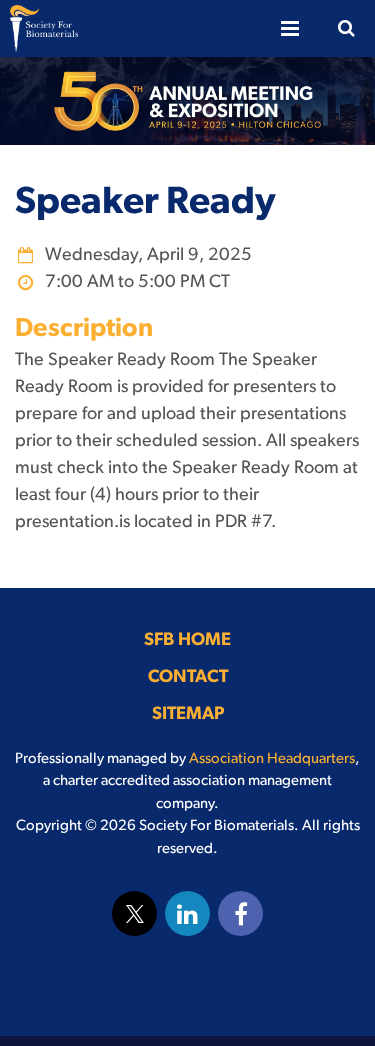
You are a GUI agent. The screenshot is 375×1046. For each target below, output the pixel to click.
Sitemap (188, 715)
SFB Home (187, 641)
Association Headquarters (272, 759)
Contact (188, 678)
